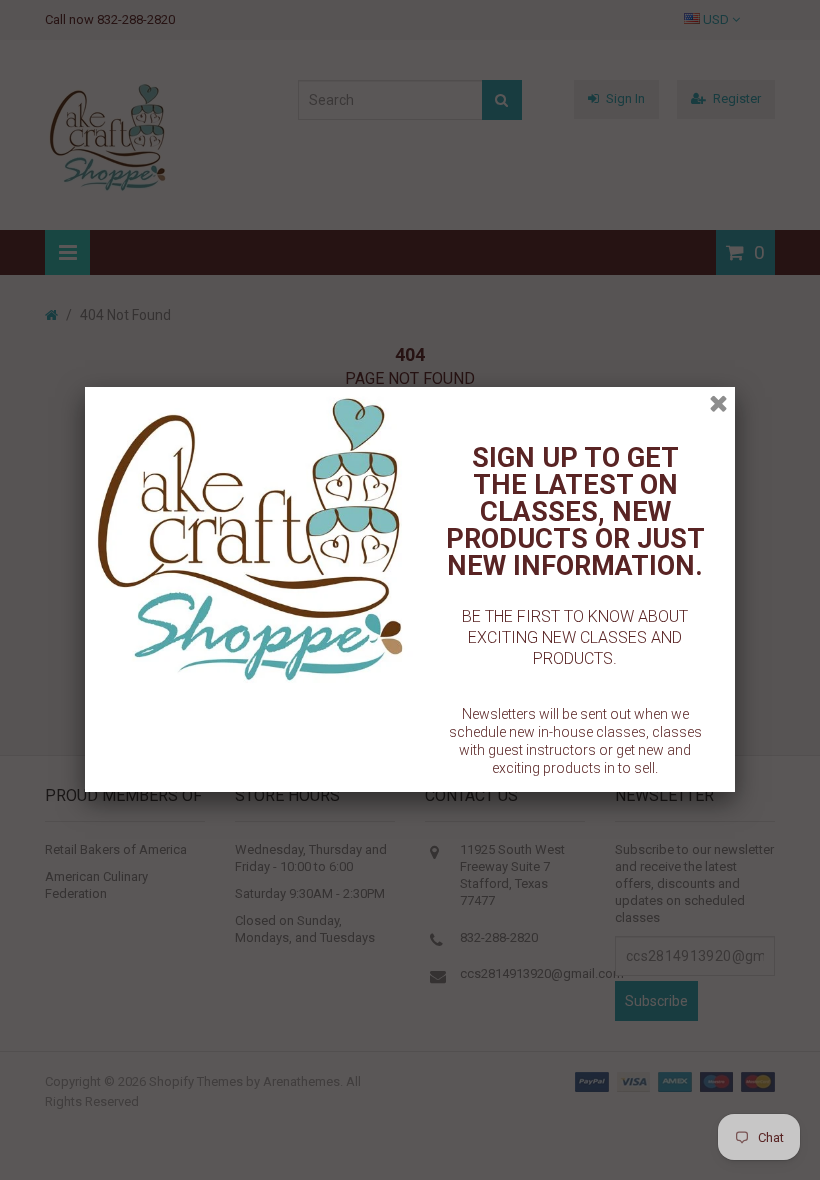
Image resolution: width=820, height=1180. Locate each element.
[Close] (718, 403)
